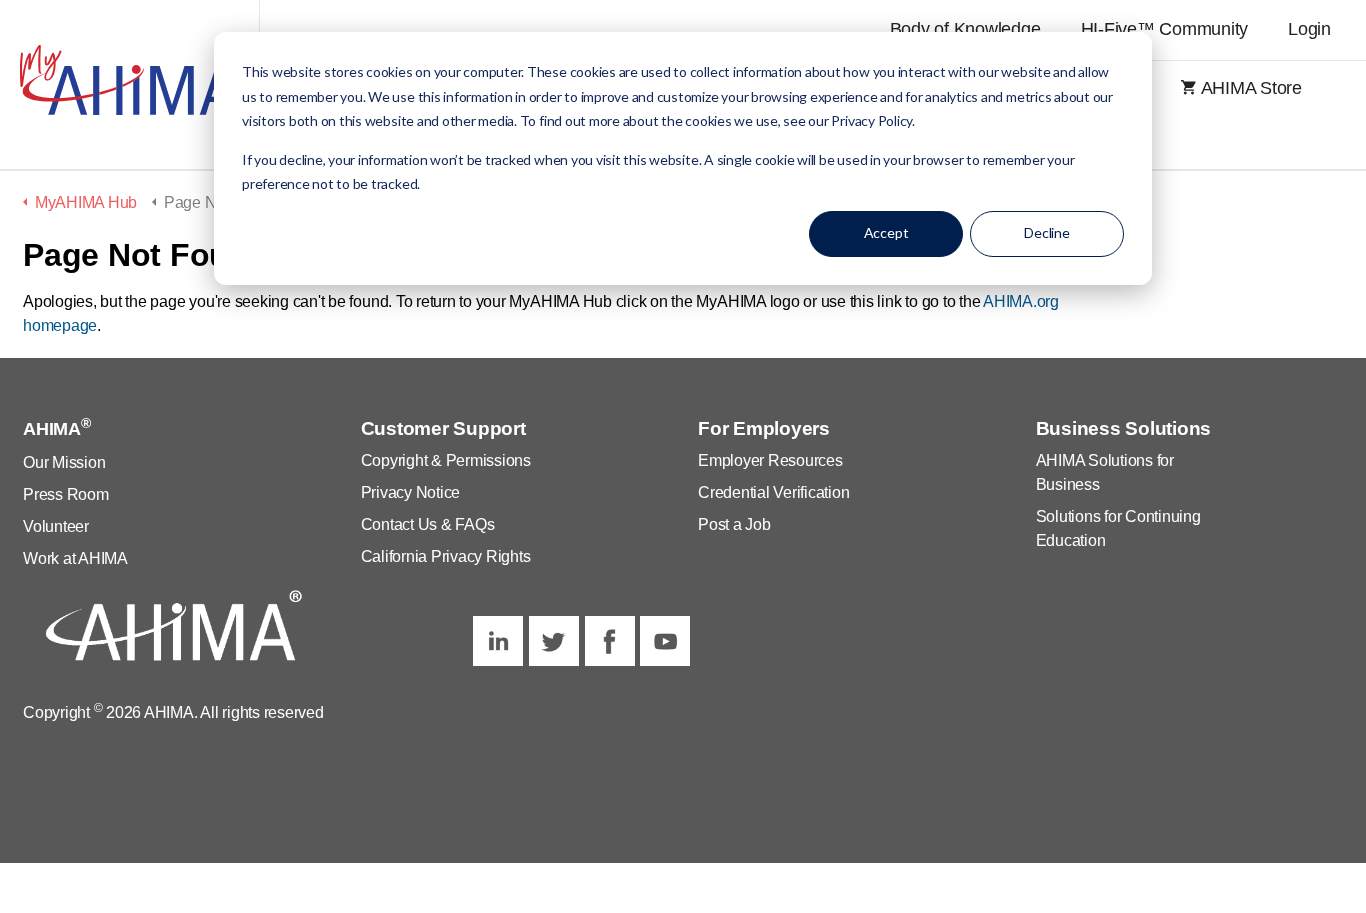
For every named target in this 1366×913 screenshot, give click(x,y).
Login (1309, 29)
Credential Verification (773, 492)
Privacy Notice (411, 492)
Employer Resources (770, 460)
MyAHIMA (130, 85)
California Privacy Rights (446, 556)
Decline (1047, 232)
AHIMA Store (1251, 88)
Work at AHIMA (75, 558)
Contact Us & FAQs (428, 524)
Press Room (66, 494)
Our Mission (64, 462)
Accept (886, 232)
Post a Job (734, 524)
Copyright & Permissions (446, 460)
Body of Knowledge (965, 29)
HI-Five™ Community (1165, 29)
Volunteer (56, 526)
